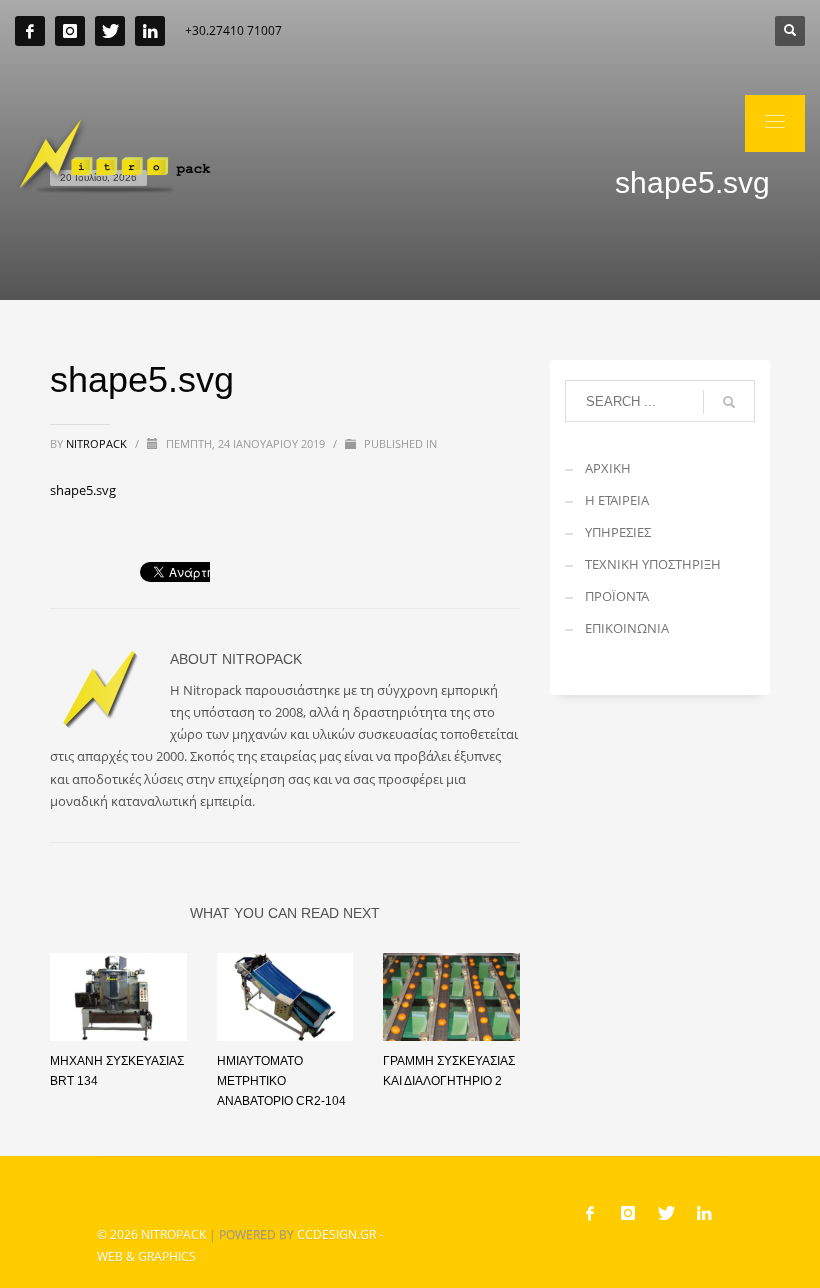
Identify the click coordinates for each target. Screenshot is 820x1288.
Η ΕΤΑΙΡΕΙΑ (617, 500)
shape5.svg (83, 490)
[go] (729, 402)
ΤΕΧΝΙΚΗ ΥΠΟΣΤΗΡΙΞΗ (653, 564)
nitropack (98, 443)
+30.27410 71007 (233, 30)
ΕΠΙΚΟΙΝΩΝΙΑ (627, 628)
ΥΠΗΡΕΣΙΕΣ (618, 532)
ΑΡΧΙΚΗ (608, 468)
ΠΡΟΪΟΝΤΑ (617, 596)
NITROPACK (173, 1234)
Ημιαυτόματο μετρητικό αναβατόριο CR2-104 (281, 1081)
